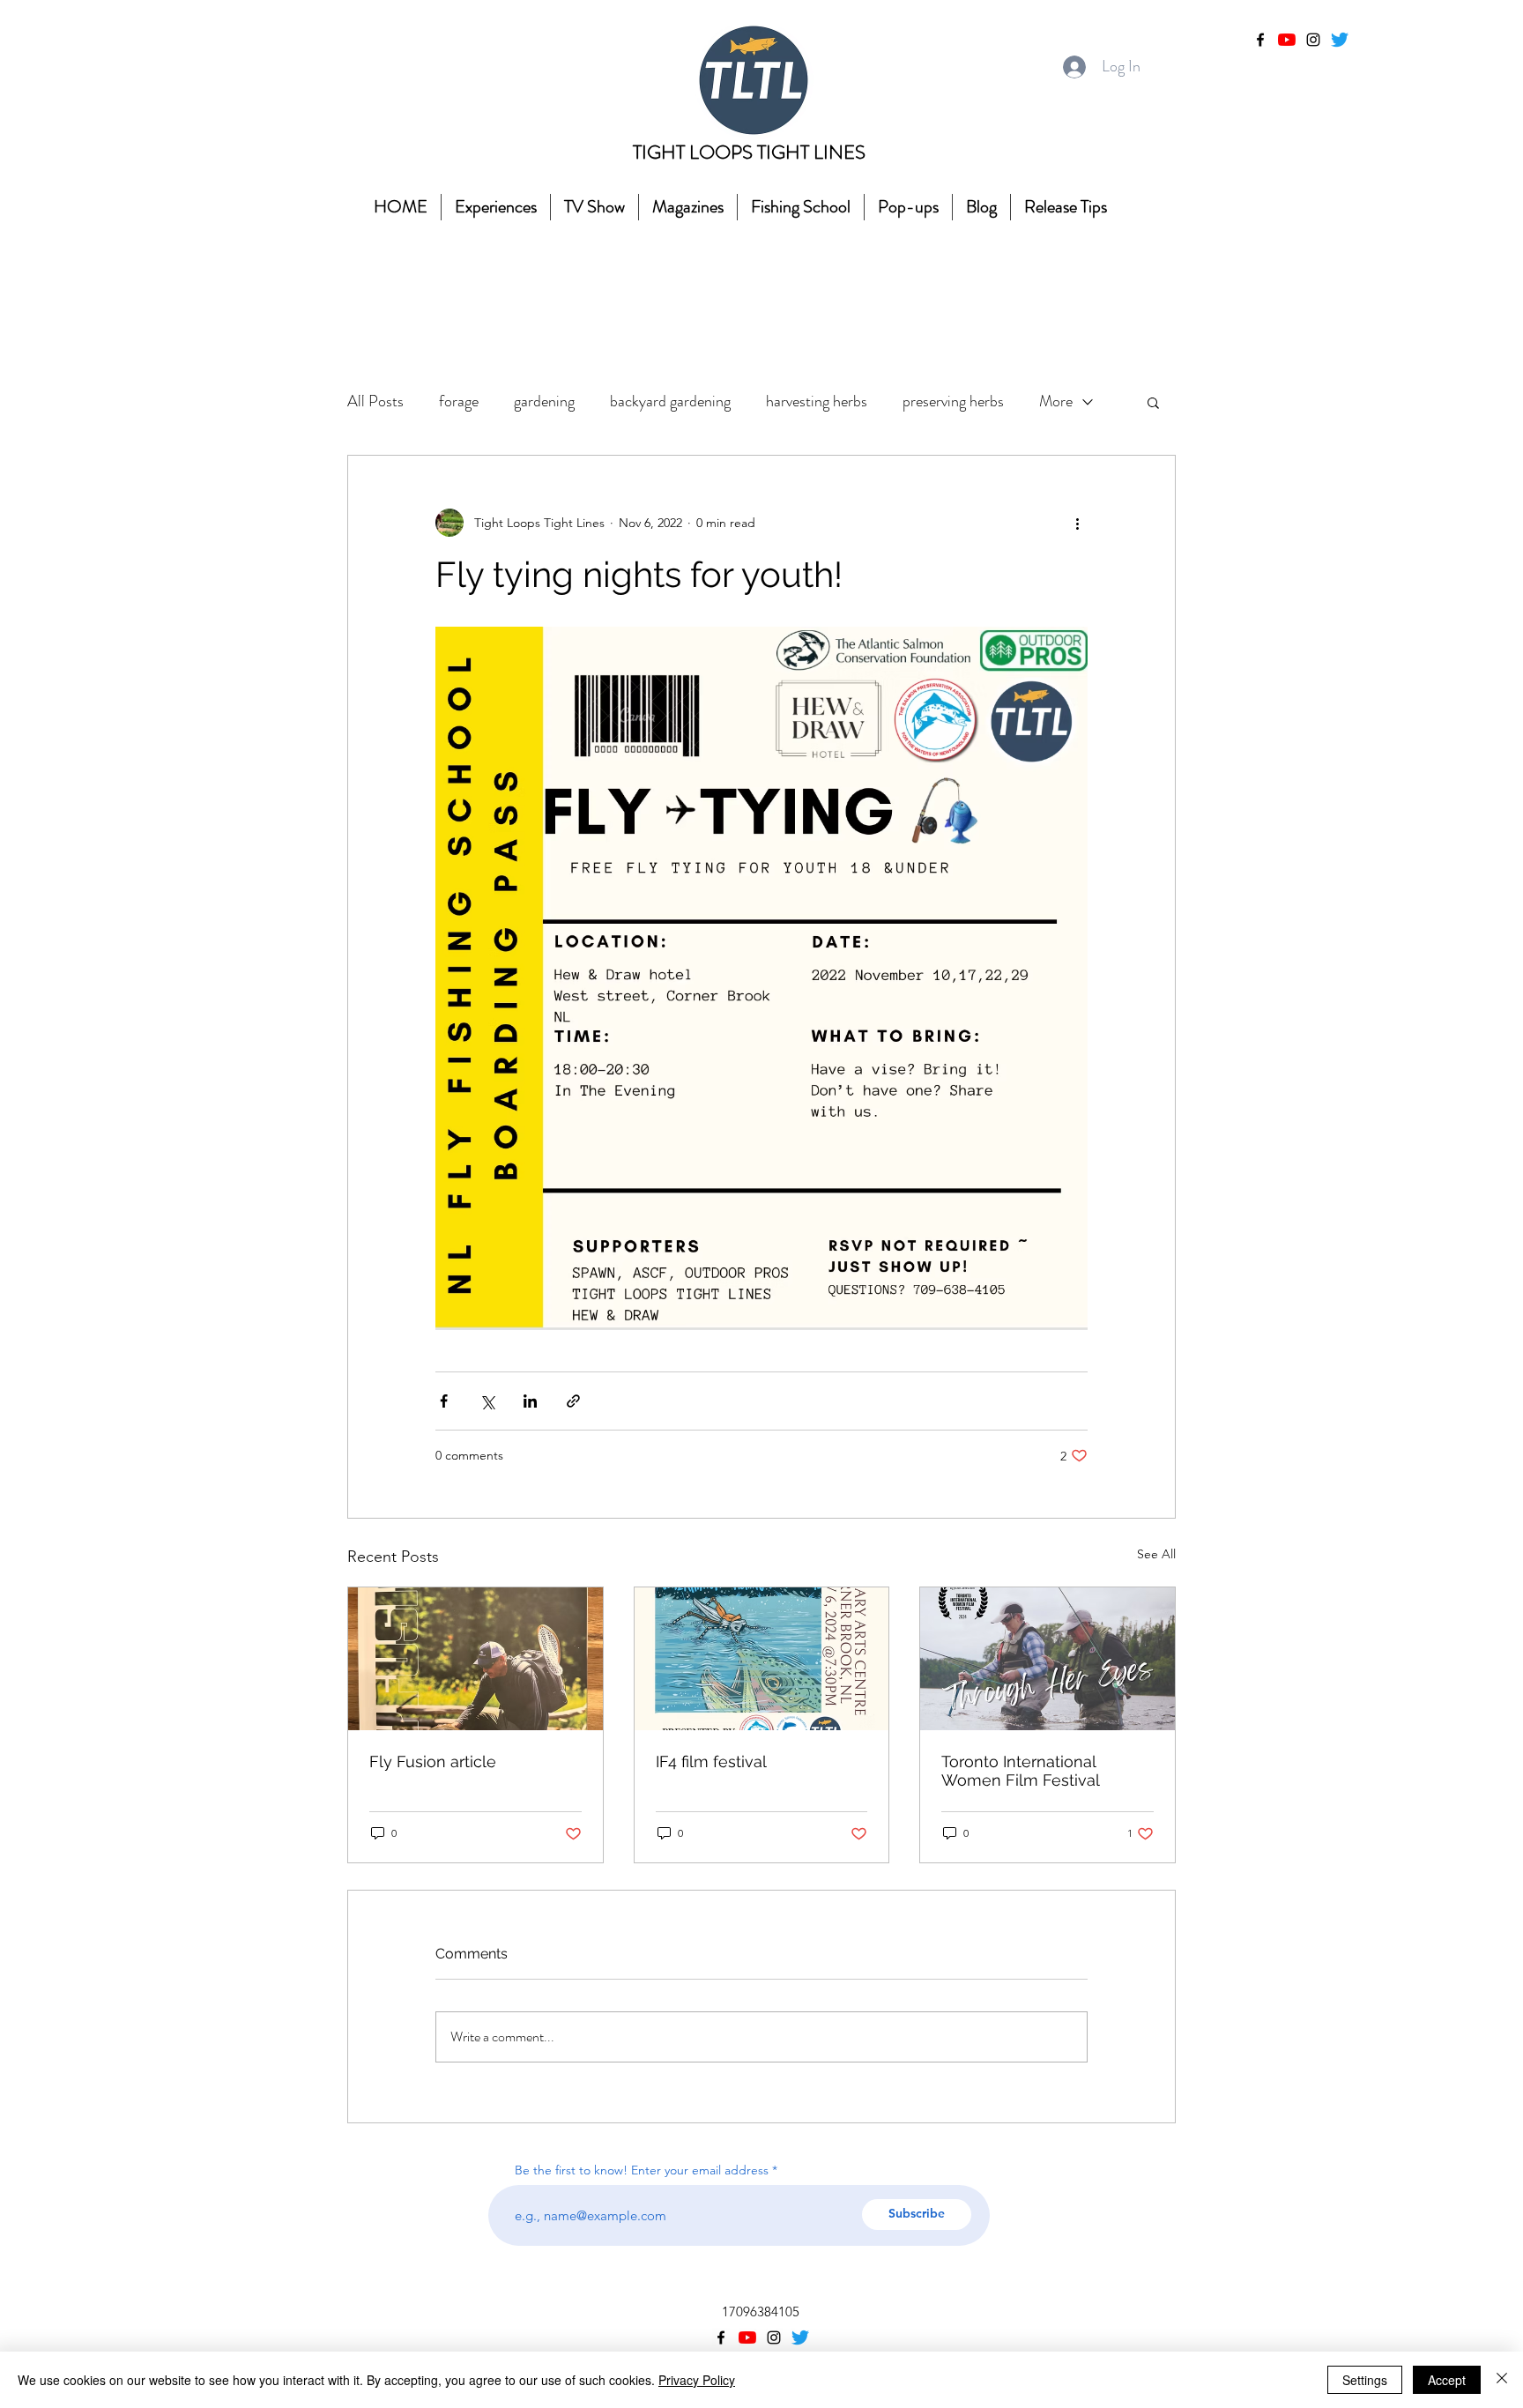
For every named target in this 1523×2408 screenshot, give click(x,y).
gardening (544, 401)
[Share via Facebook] (444, 1401)
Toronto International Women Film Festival (1021, 1771)
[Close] (1502, 2380)
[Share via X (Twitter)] (487, 1401)
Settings (1365, 2380)
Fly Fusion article (433, 1761)
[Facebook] (1260, 40)
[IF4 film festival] (762, 1659)
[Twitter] (1340, 40)
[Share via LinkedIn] (530, 1401)
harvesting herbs (817, 401)
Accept (1447, 2380)
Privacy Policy (697, 2380)
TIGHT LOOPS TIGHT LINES (749, 152)
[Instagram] (1313, 40)
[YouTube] (1287, 40)
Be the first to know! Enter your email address (643, 2170)
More (1056, 401)
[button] (1153, 402)
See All (1156, 1554)
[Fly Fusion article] (475, 1659)
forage (459, 401)
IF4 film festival (711, 1761)
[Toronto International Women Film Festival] (1048, 1659)
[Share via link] (573, 1401)
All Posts (375, 401)
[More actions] (1077, 523)
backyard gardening (670, 401)
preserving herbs (953, 401)
